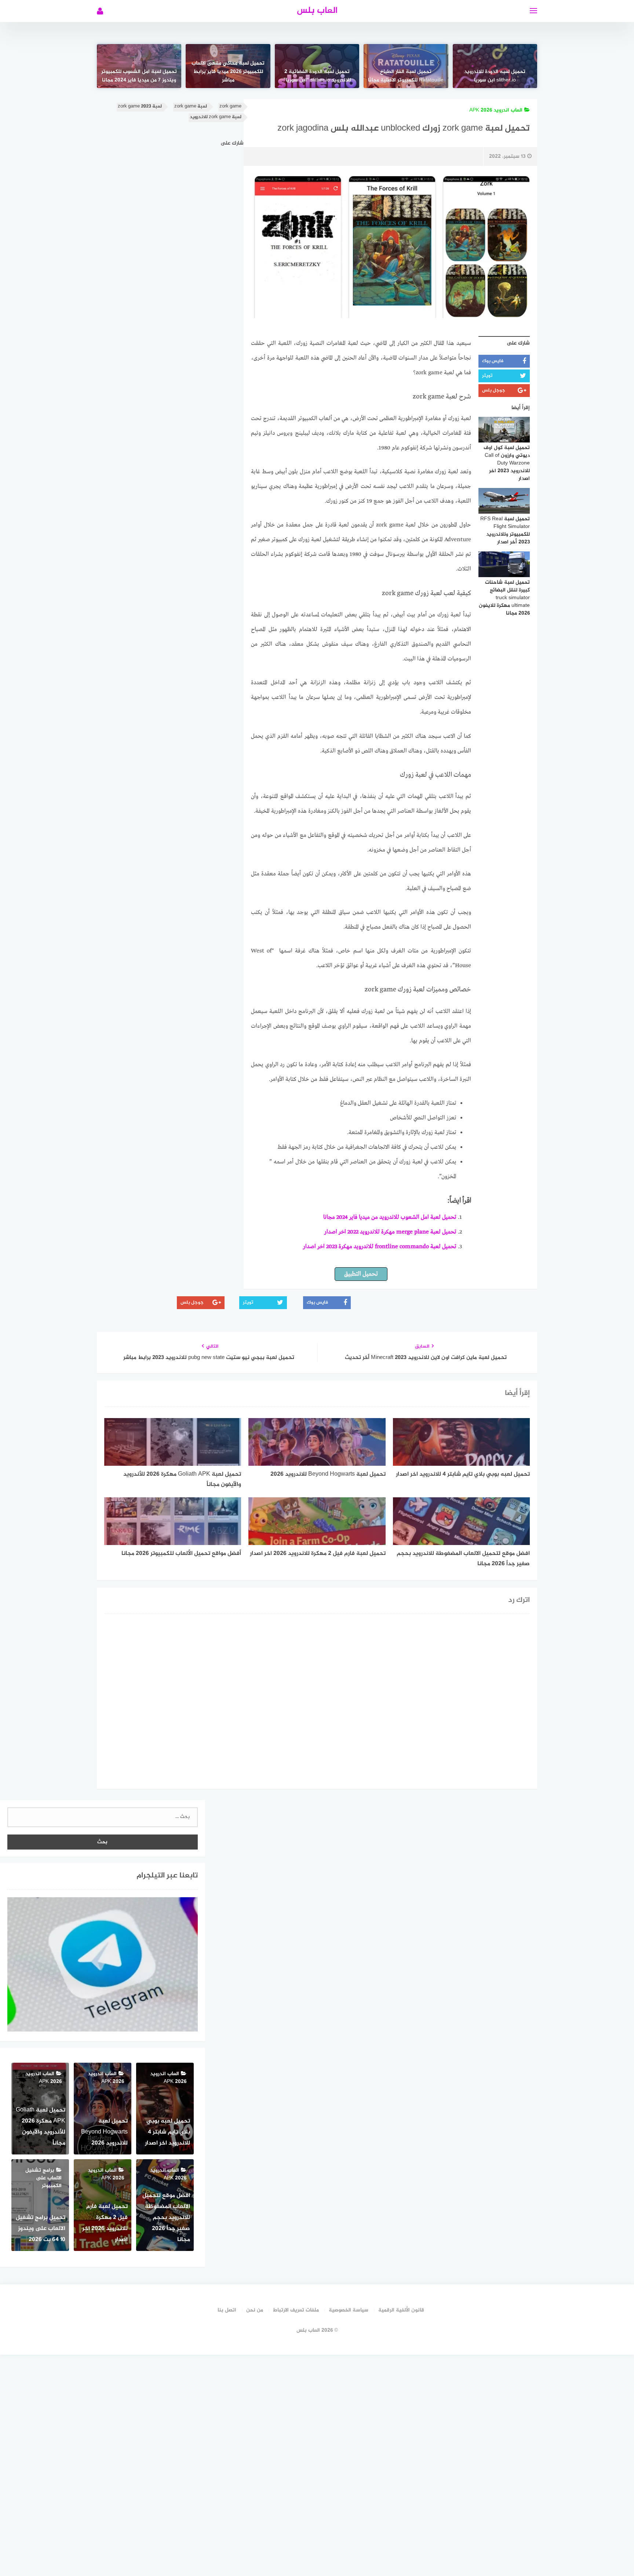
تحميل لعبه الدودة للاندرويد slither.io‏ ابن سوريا (495, 76)
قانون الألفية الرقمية (401, 2310)
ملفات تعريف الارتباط (296, 2310)
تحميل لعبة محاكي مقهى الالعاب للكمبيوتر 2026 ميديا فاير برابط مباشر (228, 72)
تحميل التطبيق (361, 1274)
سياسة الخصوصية (349, 2310)
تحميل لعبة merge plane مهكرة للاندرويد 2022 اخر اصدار (390, 1232)
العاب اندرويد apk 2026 (496, 110)
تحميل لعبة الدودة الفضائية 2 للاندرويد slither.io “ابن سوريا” (317, 76)
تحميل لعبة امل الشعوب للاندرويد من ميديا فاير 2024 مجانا (390, 1217)
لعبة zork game (191, 107)
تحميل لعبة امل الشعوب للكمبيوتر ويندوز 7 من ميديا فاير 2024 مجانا (139, 76)
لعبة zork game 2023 (140, 107)
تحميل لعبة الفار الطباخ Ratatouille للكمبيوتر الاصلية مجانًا (406, 76)
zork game (230, 107)
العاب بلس (317, 11)
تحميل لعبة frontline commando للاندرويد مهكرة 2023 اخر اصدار (380, 1247)
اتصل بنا (227, 2310)
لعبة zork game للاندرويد (216, 117)
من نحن (255, 2310)
